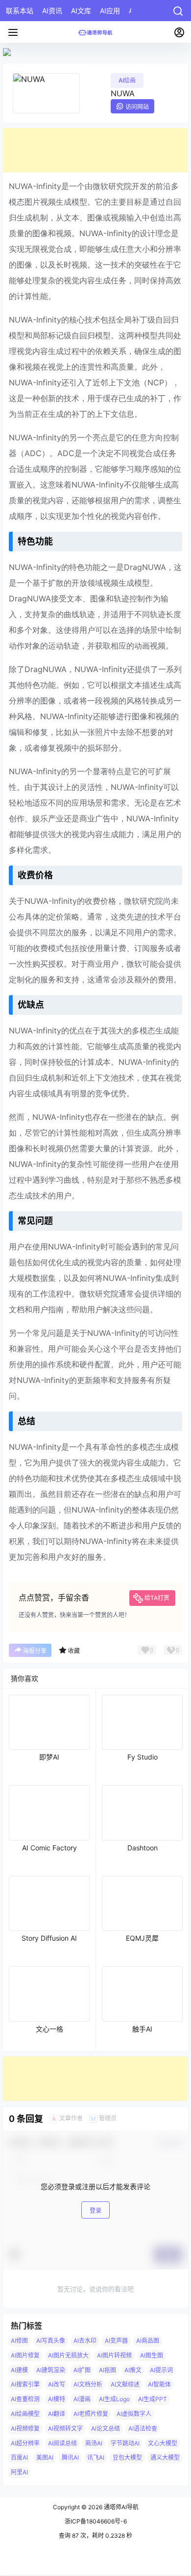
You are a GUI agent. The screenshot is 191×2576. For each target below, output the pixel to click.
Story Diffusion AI (49, 1938)
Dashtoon (143, 1848)
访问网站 (137, 107)
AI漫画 (82, 2399)
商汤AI (94, 2443)
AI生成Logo (114, 2399)
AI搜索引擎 (25, 2385)
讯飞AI (96, 2458)
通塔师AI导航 (120, 2507)
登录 (95, 2210)
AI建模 (19, 2370)
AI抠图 (107, 2370)
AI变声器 (116, 2341)
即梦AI (49, 1757)
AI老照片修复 (91, 2414)
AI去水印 (85, 2341)
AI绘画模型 (25, 2414)
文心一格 (49, 2029)
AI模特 (57, 2399)
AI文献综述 (125, 2385)
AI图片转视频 (114, 2355)
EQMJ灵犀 (142, 1938)
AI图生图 (152, 2355)
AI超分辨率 (25, 2443)
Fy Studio (143, 1757)
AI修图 (19, 2341)
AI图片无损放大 (68, 2355)
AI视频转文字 (65, 2428)
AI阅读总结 (62, 2443)
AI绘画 (127, 80)
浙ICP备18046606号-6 (96, 2521)
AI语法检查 (143, 2428)
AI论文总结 (106, 2428)
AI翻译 (57, 2414)
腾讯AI (70, 2458)
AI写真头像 (51, 2341)
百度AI (19, 2458)
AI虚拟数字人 (134, 2414)
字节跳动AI (125, 2443)
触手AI (142, 2029)
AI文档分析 (88, 2385)
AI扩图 (82, 2370)
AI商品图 (148, 2341)
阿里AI (19, 2472)
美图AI (45, 2458)
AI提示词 (161, 2370)
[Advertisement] (95, 150)
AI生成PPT (153, 2399)
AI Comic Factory (49, 1848)
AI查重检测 (25, 2399)
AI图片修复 (25, 2355)
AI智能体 (159, 2385)
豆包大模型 (127, 2458)
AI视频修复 (25, 2428)
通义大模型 (165, 2458)
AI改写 (57, 2385)
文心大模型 (163, 2443)
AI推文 (133, 2370)
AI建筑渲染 (51, 2370)
